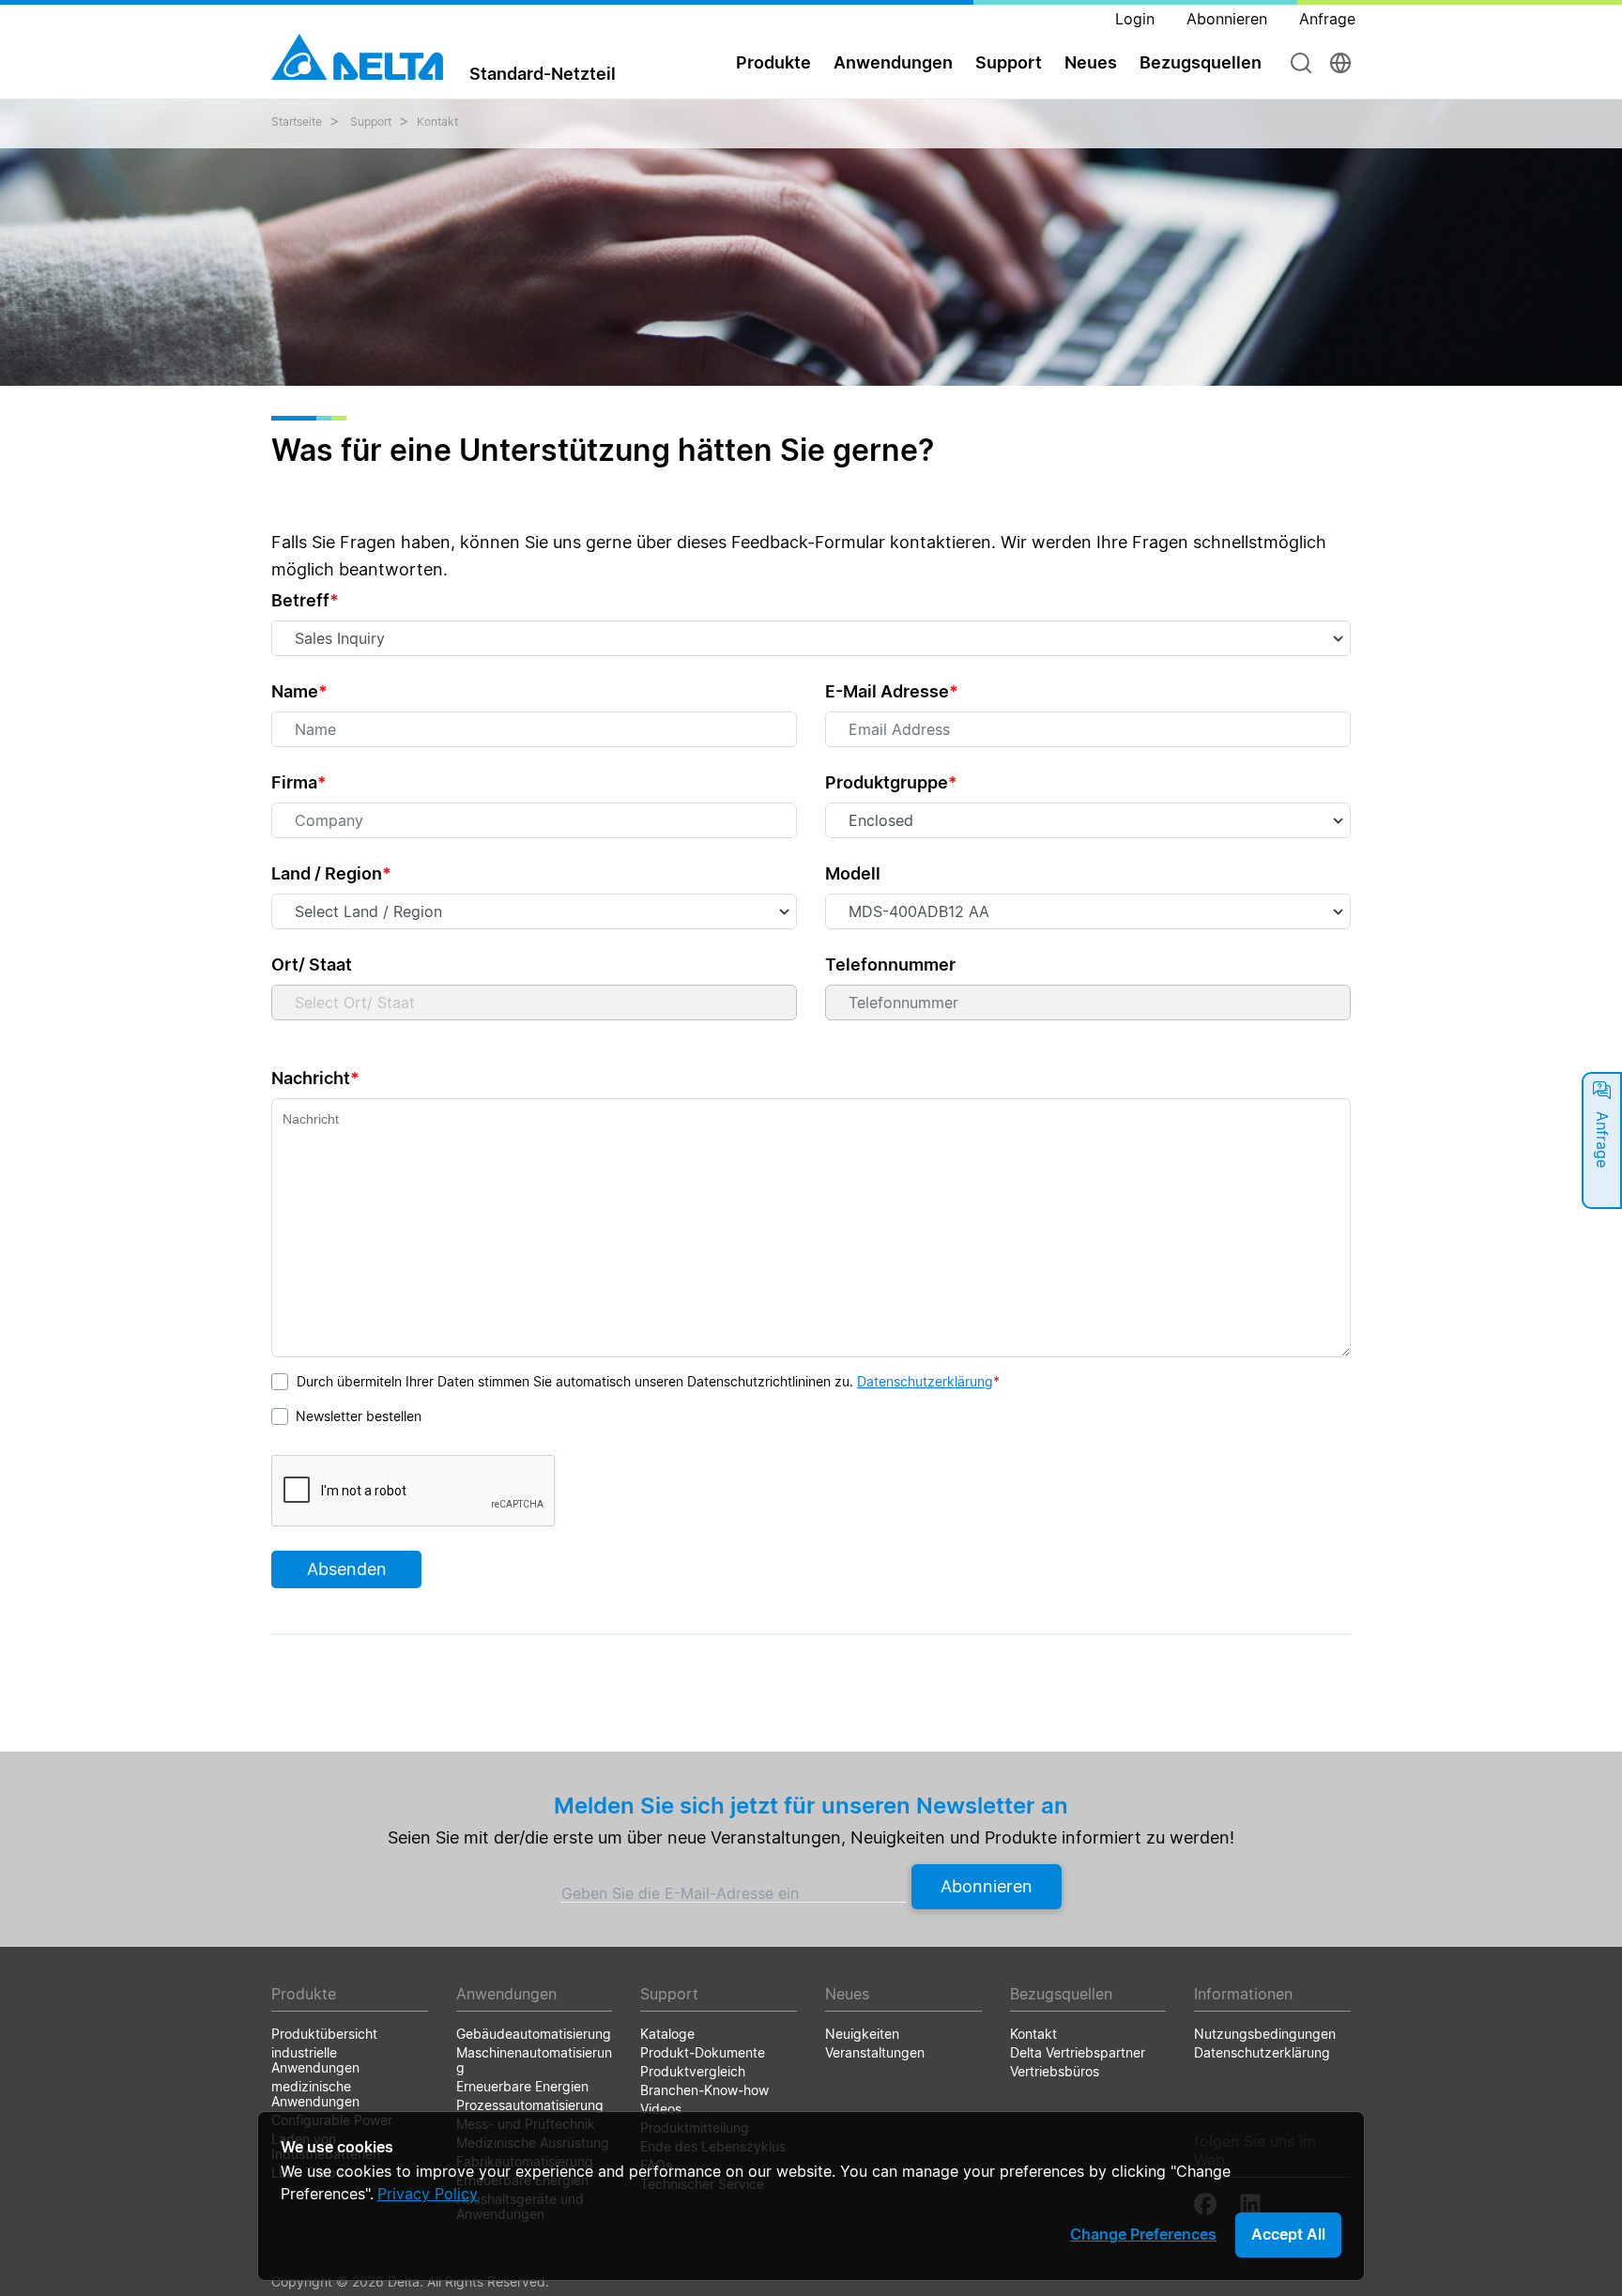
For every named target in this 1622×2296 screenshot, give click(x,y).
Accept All (1288, 2234)
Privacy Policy (428, 2194)
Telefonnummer (890, 964)
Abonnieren (987, 1886)
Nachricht (315, 1078)
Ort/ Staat (312, 964)
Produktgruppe (891, 782)
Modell (853, 873)
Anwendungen (893, 62)
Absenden (347, 1569)
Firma (299, 782)
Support (1009, 62)
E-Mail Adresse (892, 691)
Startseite (297, 122)
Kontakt (437, 122)
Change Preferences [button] (1143, 2234)
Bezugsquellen (1201, 62)
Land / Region (331, 873)
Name (299, 691)
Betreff (305, 600)
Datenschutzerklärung (925, 1381)
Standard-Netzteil (543, 73)
